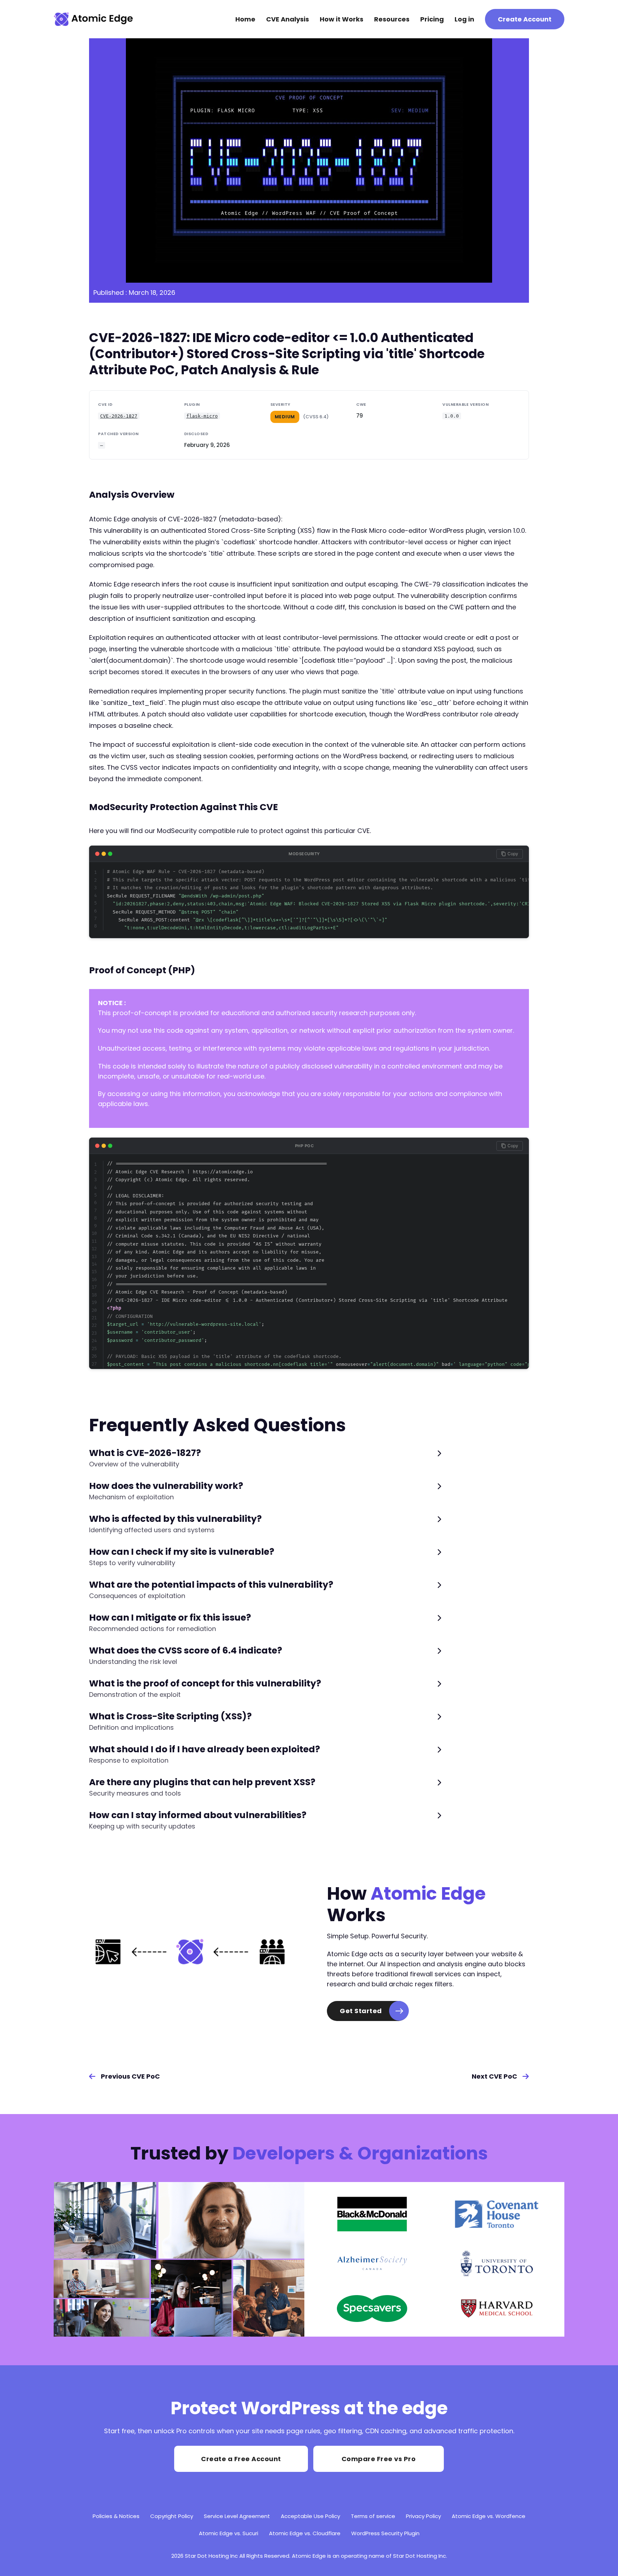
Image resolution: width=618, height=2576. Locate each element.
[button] (265, 1458)
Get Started (361, 2011)
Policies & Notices (116, 2516)
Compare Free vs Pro (379, 2459)
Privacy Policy (423, 2516)
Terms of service (373, 2516)
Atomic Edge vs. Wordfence (489, 2516)
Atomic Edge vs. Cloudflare (305, 2533)
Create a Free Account (241, 2459)
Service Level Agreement (237, 2516)
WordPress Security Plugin (385, 2533)
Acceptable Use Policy (310, 2516)
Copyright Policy (172, 2516)
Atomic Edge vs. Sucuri (229, 2533)
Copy (513, 854)
